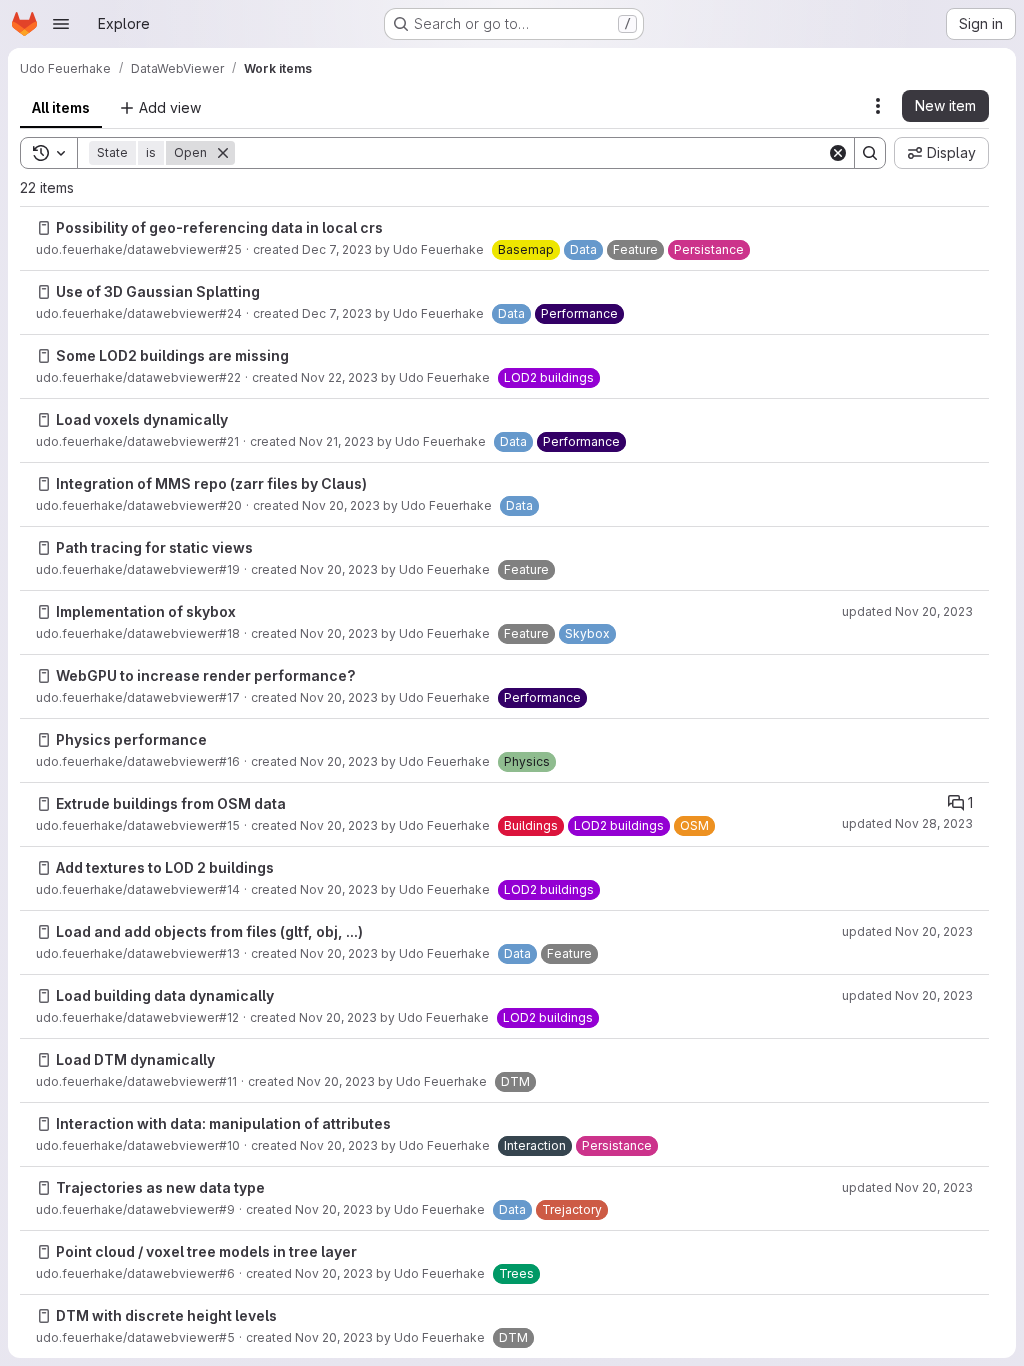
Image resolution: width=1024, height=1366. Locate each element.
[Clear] (838, 153)
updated (907, 611)
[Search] (870, 153)
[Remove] (223, 153)
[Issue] (44, 228)
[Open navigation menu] (61, 24)
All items (61, 107)
